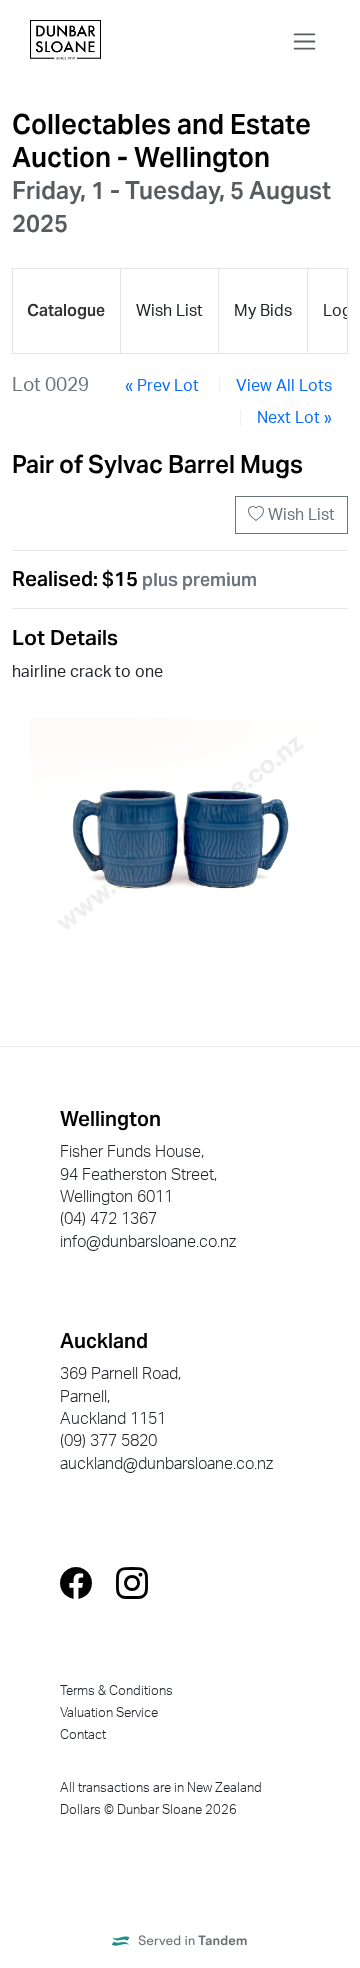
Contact (83, 1735)
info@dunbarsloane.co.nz (148, 1242)
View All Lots (284, 386)
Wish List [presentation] (169, 311)
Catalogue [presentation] (66, 310)
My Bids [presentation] (263, 311)
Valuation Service (109, 1713)
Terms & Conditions (116, 1691)
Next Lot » (294, 418)
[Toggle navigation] (304, 41)
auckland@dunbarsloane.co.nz (166, 1464)
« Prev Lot (162, 386)
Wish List (299, 515)
